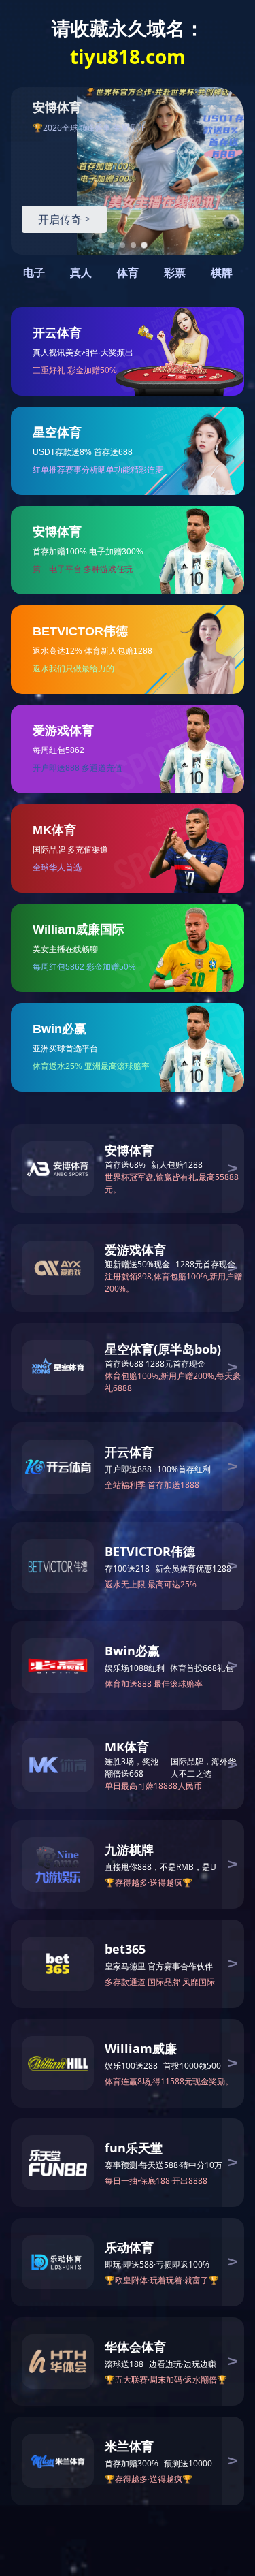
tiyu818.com (128, 57)
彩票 (175, 273)
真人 (81, 273)
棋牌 (222, 273)
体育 (128, 273)
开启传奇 (64, 219)
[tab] (112, 245)
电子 (34, 273)
